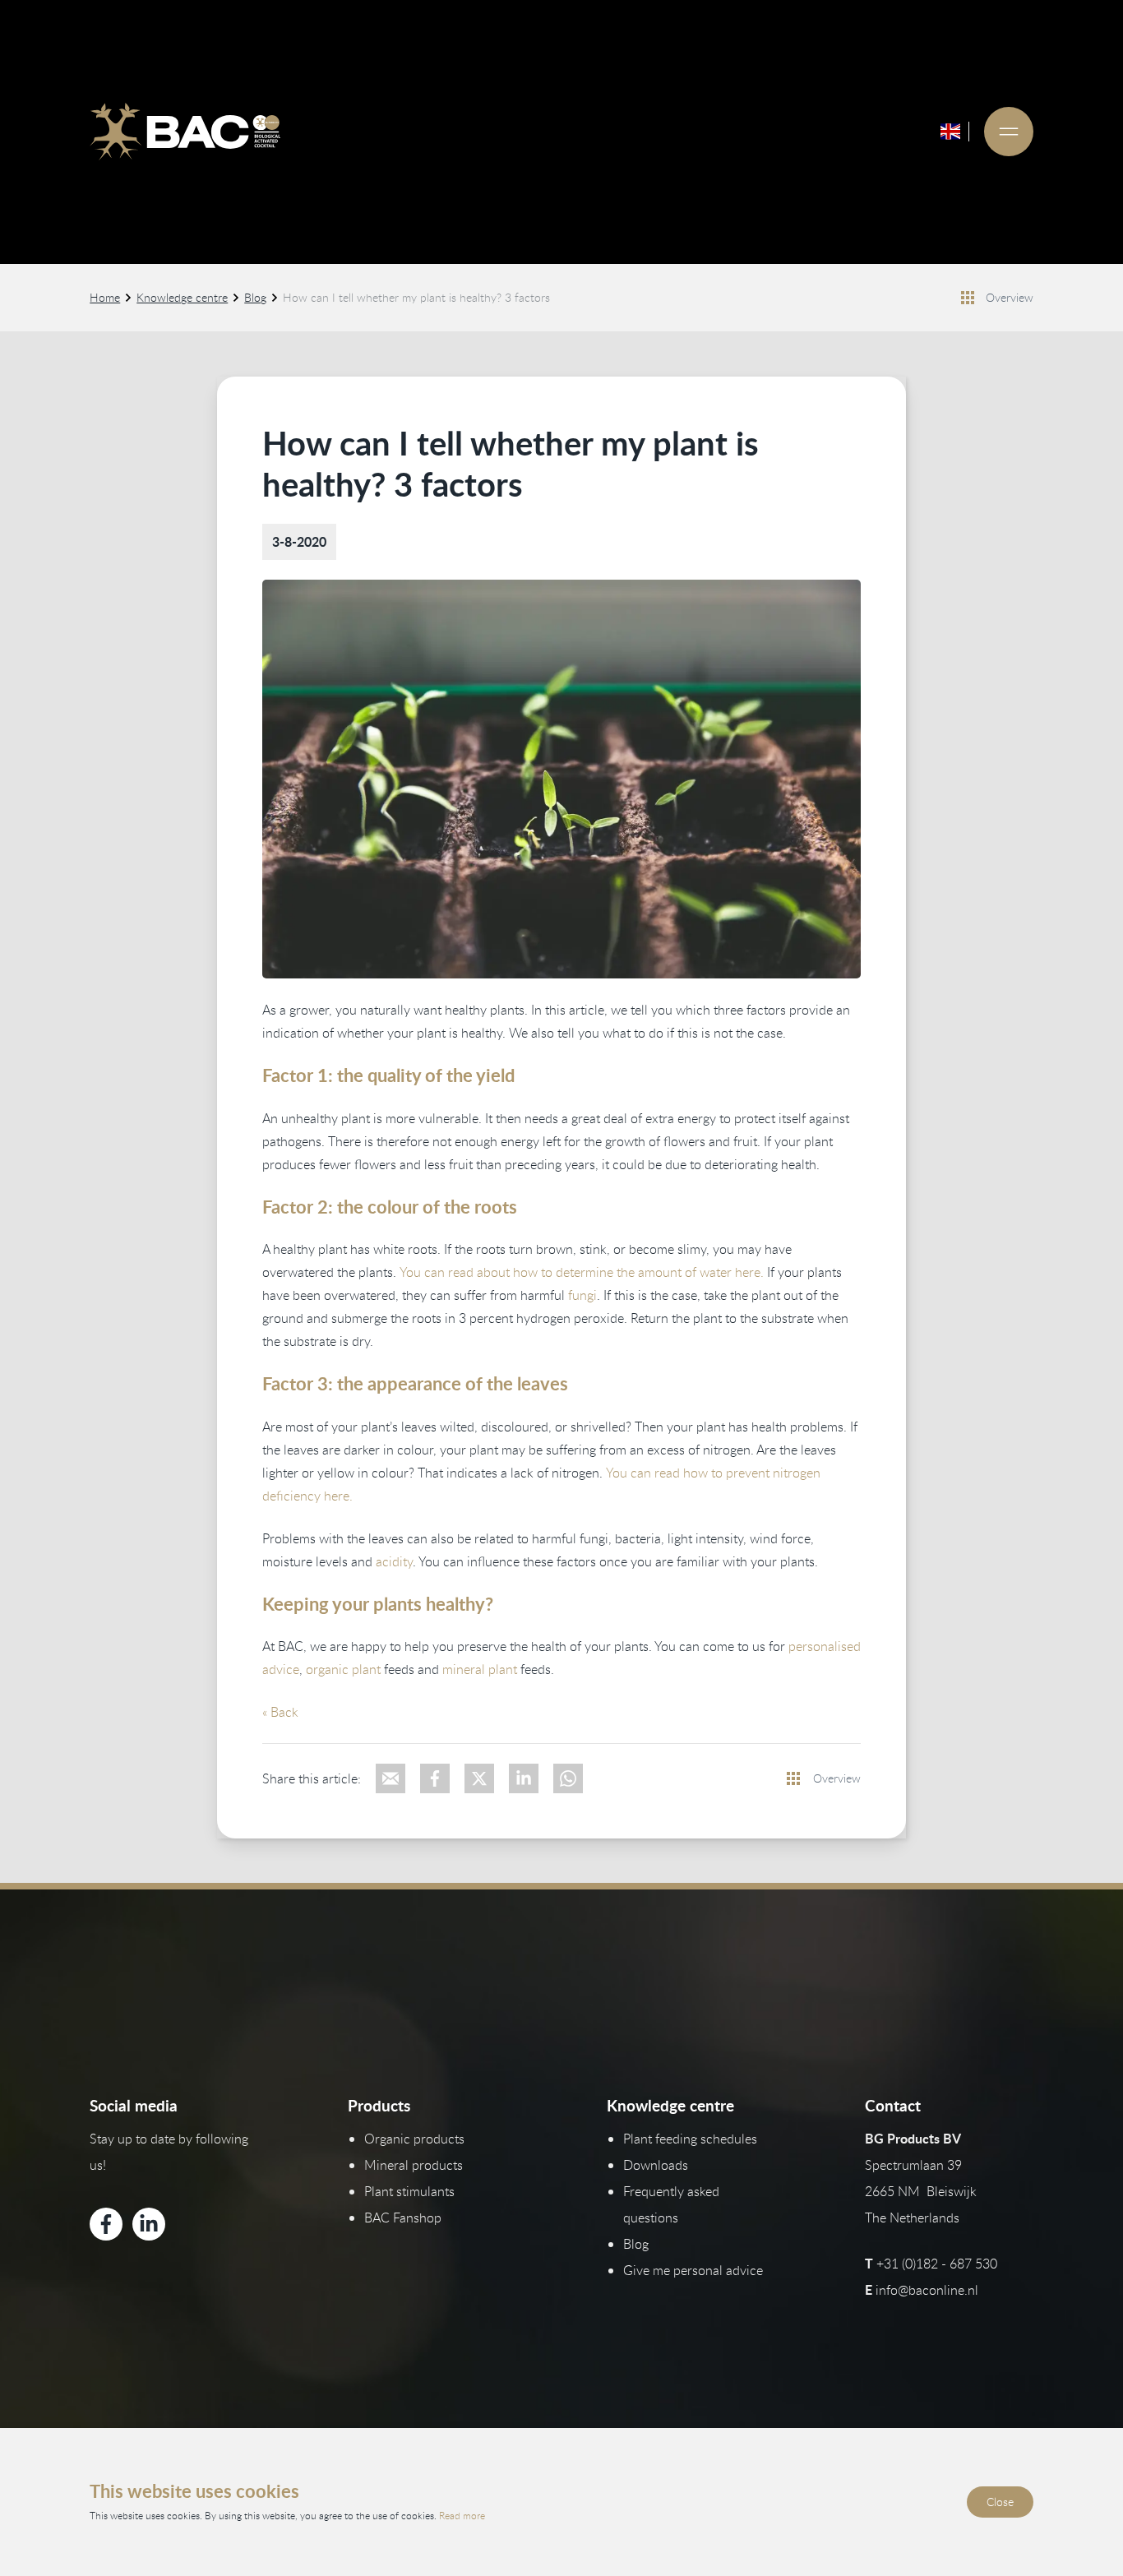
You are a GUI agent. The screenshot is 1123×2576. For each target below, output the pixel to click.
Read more (462, 2515)
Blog (255, 297)
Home (105, 297)
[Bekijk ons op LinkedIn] (149, 2224)
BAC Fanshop (403, 2218)
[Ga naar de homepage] (185, 132)
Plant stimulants (409, 2191)
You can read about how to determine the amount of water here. (582, 1272)
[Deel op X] (479, 1778)
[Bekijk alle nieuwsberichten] (968, 298)
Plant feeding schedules (690, 2139)
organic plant (343, 1669)
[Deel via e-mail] (391, 1778)
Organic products (414, 2139)
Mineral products (414, 2165)
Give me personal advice (693, 2270)
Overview (1010, 297)
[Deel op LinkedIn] (524, 1778)
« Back (280, 1712)
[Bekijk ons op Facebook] (106, 2224)
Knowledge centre (182, 297)
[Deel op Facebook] (435, 1778)
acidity (394, 1561)
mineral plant (480, 1669)
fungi (582, 1295)
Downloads (656, 2165)
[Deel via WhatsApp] (568, 1778)
